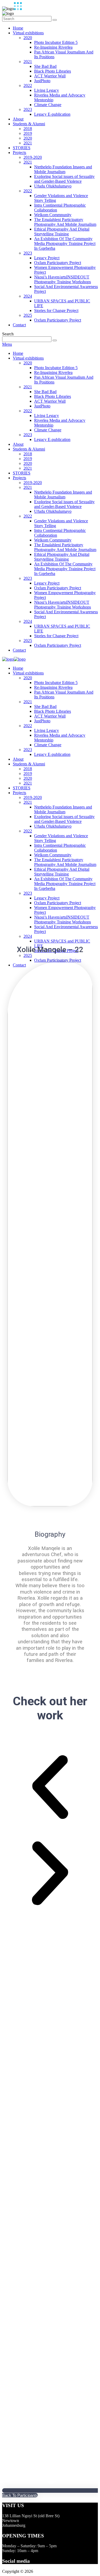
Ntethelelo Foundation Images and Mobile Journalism (63, 169)
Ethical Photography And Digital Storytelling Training (62, 232)
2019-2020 (33, 157)
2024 (28, 296)
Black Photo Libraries (53, 71)
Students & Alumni (29, 124)
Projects (19, 153)
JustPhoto (42, 81)
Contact (19, 325)
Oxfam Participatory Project (58, 263)
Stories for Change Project (56, 310)
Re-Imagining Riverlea (53, 47)
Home (18, 28)
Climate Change (48, 105)
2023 (28, 109)
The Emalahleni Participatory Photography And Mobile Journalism (65, 222)
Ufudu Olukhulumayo (53, 186)
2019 (28, 133)
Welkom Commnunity (53, 215)
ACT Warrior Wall (50, 76)
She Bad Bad (45, 66)
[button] (50, 1788)
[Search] (55, 20)
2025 (28, 315)
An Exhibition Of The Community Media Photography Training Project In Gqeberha (65, 243)
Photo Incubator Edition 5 (56, 42)
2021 (28, 62)
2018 (28, 129)
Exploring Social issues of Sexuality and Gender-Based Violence (64, 179)
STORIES (22, 148)
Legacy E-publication (52, 114)
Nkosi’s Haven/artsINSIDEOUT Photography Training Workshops (63, 279)
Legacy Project (47, 258)
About (18, 119)
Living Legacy (47, 90)
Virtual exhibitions (28, 33)
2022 (28, 86)
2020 (28, 38)
